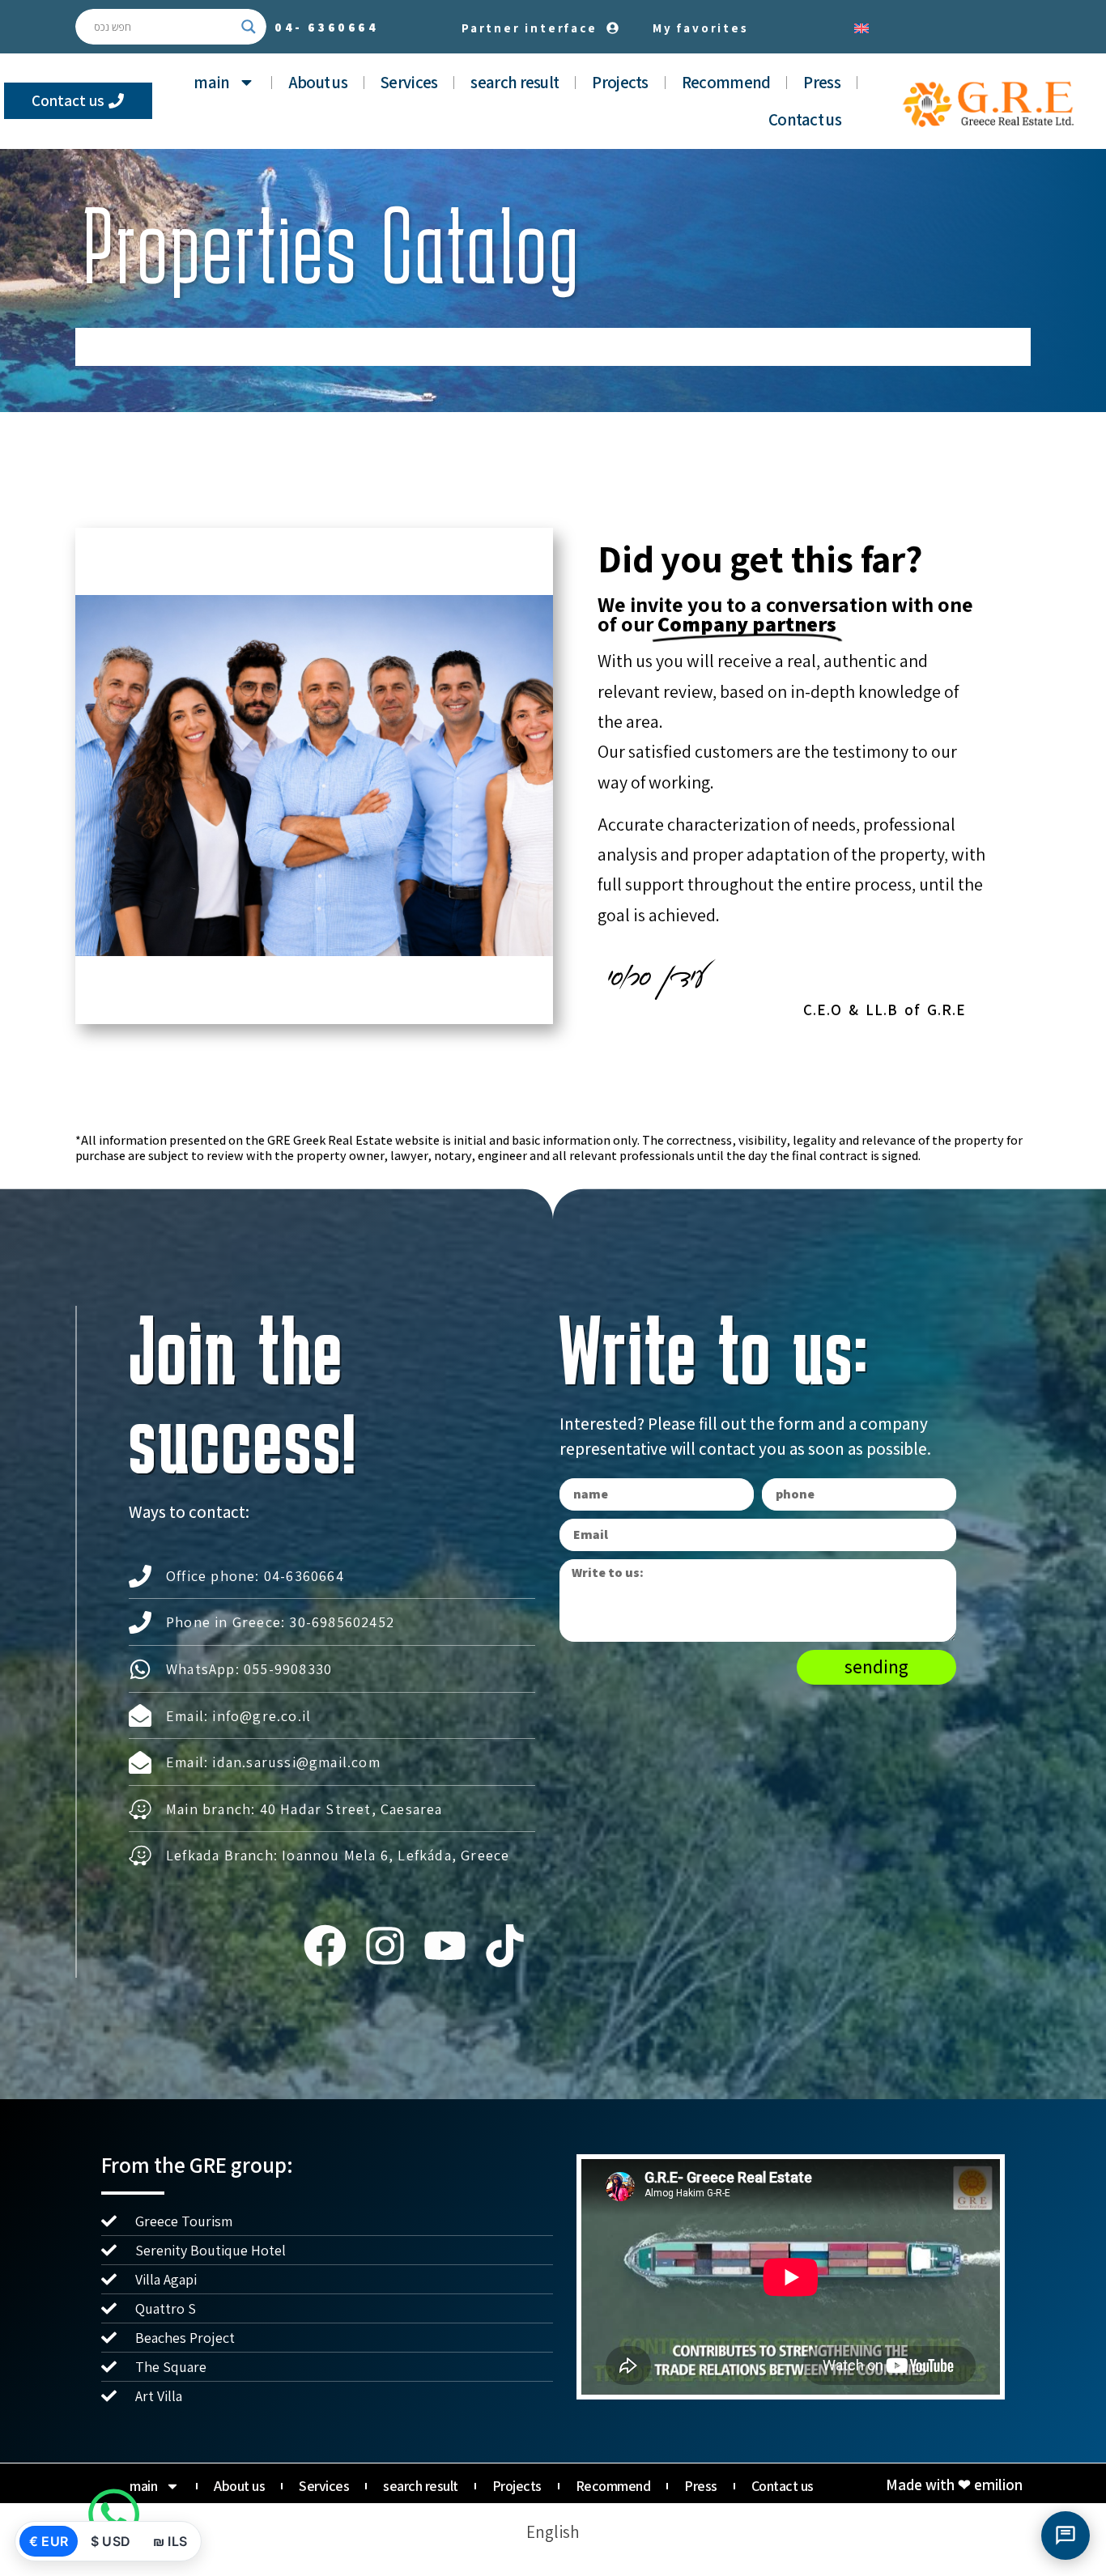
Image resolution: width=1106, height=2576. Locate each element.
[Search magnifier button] (249, 27)
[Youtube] (445, 1945)
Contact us (805, 119)
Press (822, 82)
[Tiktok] (505, 1945)
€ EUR (49, 2541)
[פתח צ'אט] (1066, 2536)
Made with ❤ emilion (954, 2485)
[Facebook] (325, 1945)
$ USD (111, 2541)
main (211, 82)
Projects (620, 82)
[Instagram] (385, 1945)
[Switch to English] (861, 27)
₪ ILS (170, 2541)
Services (409, 82)
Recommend (726, 82)
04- (327, 27)
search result (515, 82)
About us (318, 82)
